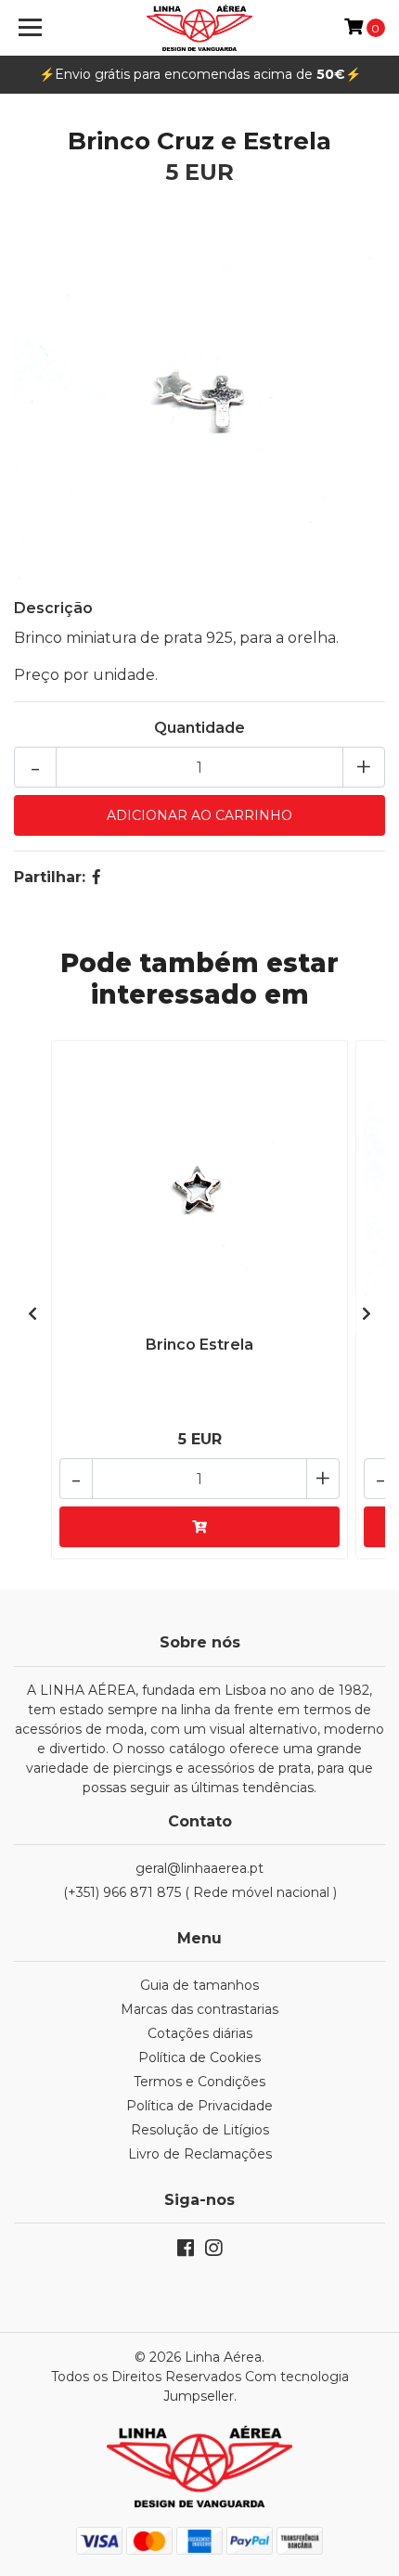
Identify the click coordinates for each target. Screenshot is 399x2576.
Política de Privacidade (199, 2106)
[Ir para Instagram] (213, 2252)
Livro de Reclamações (200, 2154)
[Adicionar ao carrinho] (199, 1527)
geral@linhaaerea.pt (199, 1868)
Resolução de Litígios (200, 2130)
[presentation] (32, 1314)
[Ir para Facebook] (186, 2252)
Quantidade (199, 728)
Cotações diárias (200, 2033)
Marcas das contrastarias (199, 2009)
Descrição (53, 608)
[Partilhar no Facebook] (97, 877)
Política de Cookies (199, 2057)
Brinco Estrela (199, 1345)
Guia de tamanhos (199, 1985)
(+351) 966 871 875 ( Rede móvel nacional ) (200, 1892)
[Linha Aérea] (200, 28)
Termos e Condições (199, 2082)
